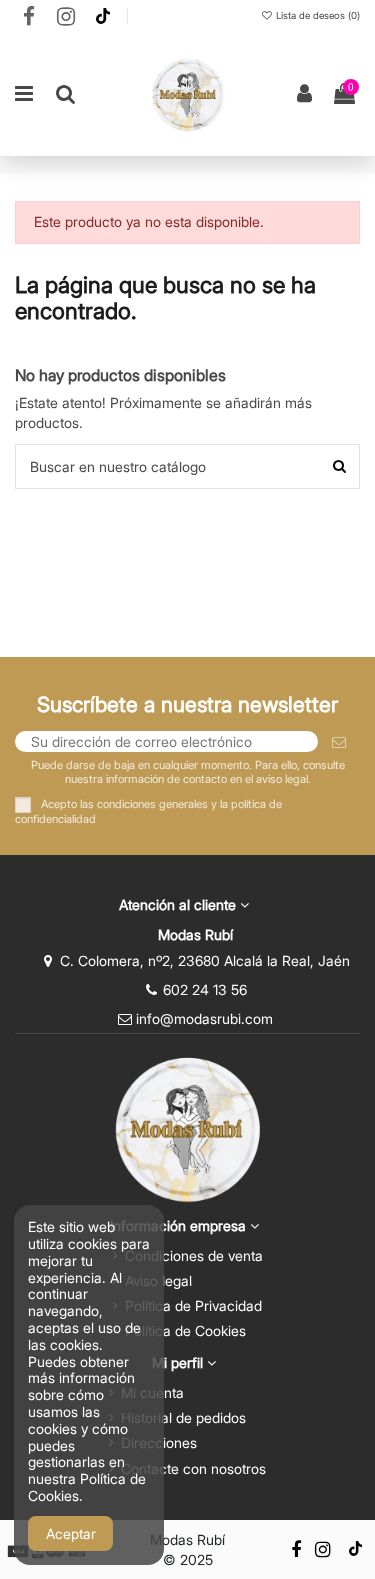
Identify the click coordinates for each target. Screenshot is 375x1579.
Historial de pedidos (183, 1417)
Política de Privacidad (193, 1305)
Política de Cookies (185, 1330)
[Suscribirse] (339, 741)
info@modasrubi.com (204, 1018)
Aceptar (71, 1533)
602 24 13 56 (205, 989)
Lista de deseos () (316, 15)
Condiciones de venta (194, 1255)
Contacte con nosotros (193, 1468)
